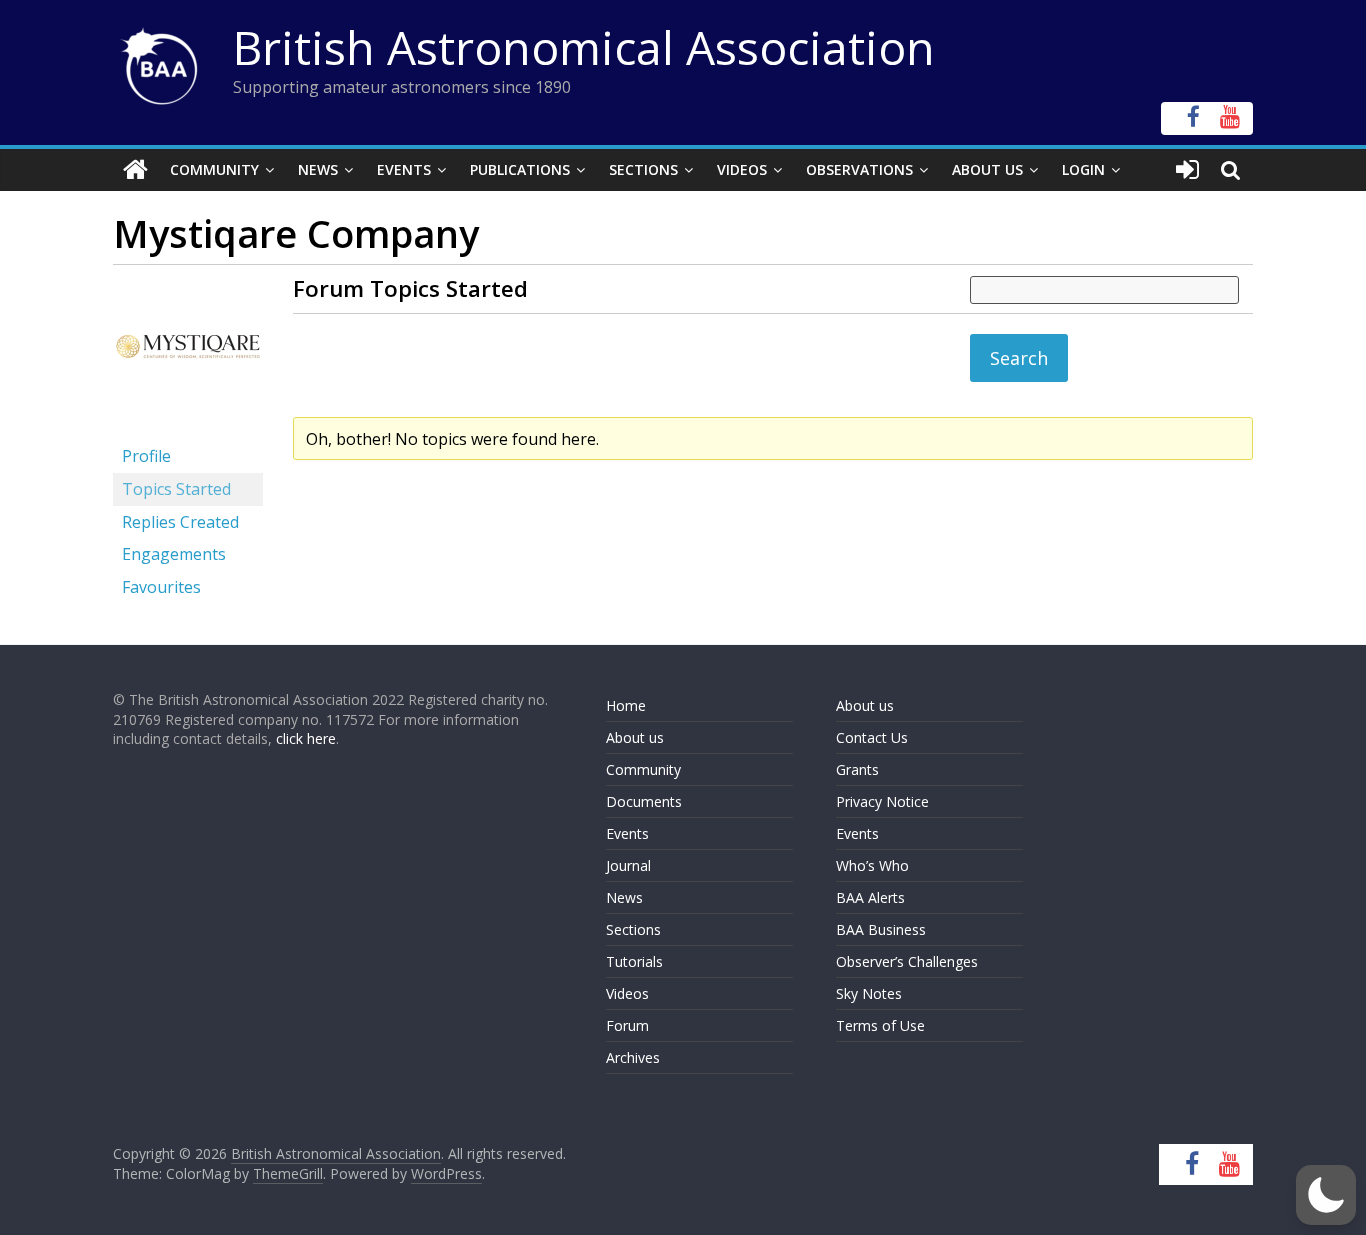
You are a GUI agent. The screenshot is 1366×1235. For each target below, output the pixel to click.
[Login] (1187, 170)
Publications (520, 169)
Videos (742, 169)
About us (635, 737)
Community (214, 169)
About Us (987, 169)
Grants (857, 769)
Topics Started (176, 489)
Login (1083, 169)
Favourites (161, 587)
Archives (633, 1057)
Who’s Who (872, 865)
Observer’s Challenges (907, 961)
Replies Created (180, 522)
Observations (859, 169)
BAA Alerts (870, 897)
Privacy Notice (882, 801)
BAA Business (881, 929)
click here (306, 738)
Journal (628, 865)
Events (404, 169)
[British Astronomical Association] (135, 170)
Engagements (174, 554)
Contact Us (872, 737)
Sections (643, 169)
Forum (627, 1025)
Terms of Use (880, 1025)
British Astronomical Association (584, 47)
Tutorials (634, 961)
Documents (644, 801)
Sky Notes (869, 993)
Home (626, 705)
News (318, 169)
